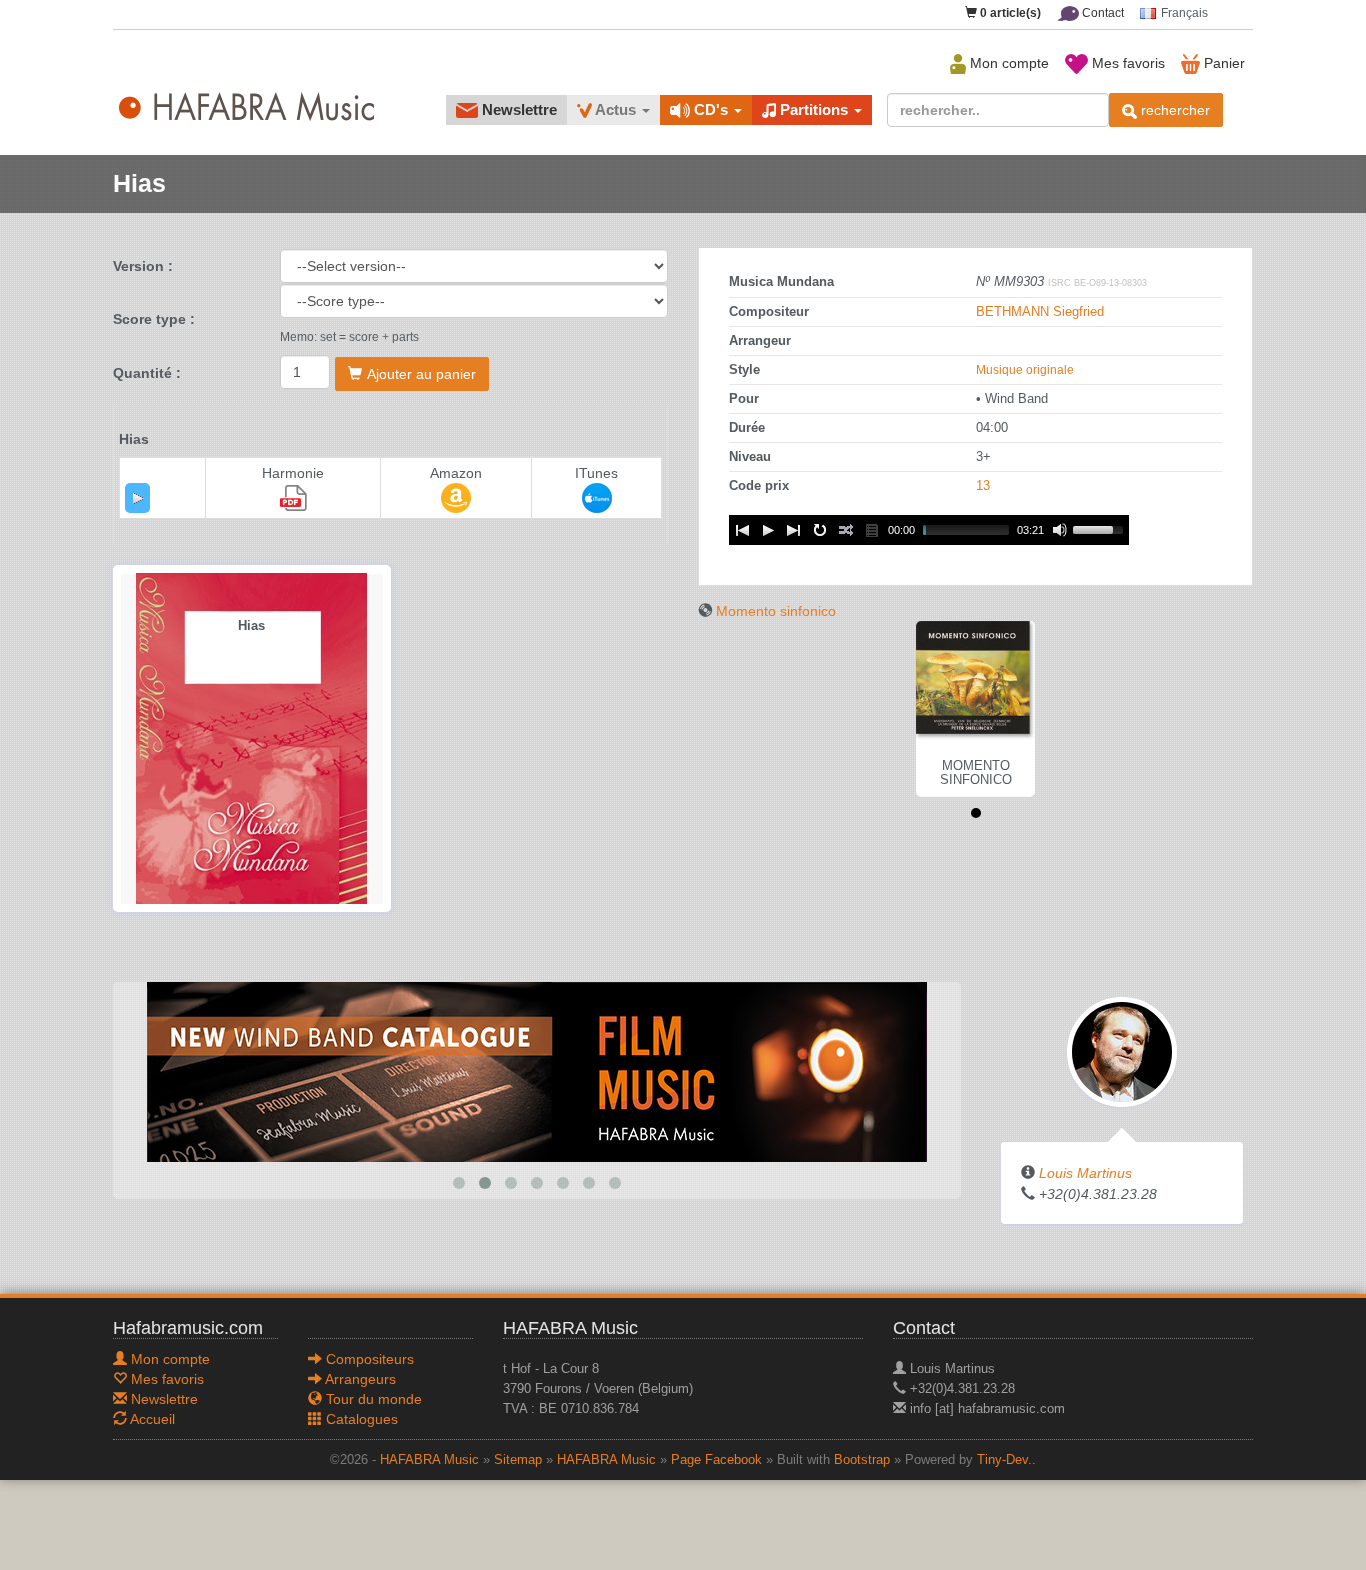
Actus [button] (616, 109)
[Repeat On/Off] (820, 530)
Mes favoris (1126, 63)
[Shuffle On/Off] (846, 530)
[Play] (138, 498)
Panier (1222, 63)
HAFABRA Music (429, 1460)
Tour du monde (372, 1399)
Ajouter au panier (421, 374)
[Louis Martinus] (1122, 1051)
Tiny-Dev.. (1006, 1460)
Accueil (151, 1419)
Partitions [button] (814, 109)
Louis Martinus (1085, 1173)
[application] (137, 498)
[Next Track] (794, 530)
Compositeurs (368, 1359)
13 (983, 486)
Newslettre (517, 109)
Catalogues (360, 1419)
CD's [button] (711, 109)
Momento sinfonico (776, 611)
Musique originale (1025, 370)
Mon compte (1007, 63)
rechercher (1173, 110)
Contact (1101, 13)
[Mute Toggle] (1060, 530)
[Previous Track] (742, 530)
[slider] (1101, 528)
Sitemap (518, 1460)
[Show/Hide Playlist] (872, 530)
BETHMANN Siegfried (1040, 312)
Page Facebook (716, 1460)
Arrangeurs (359, 1379)
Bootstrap (862, 1460)
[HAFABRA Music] (457, 1071)
